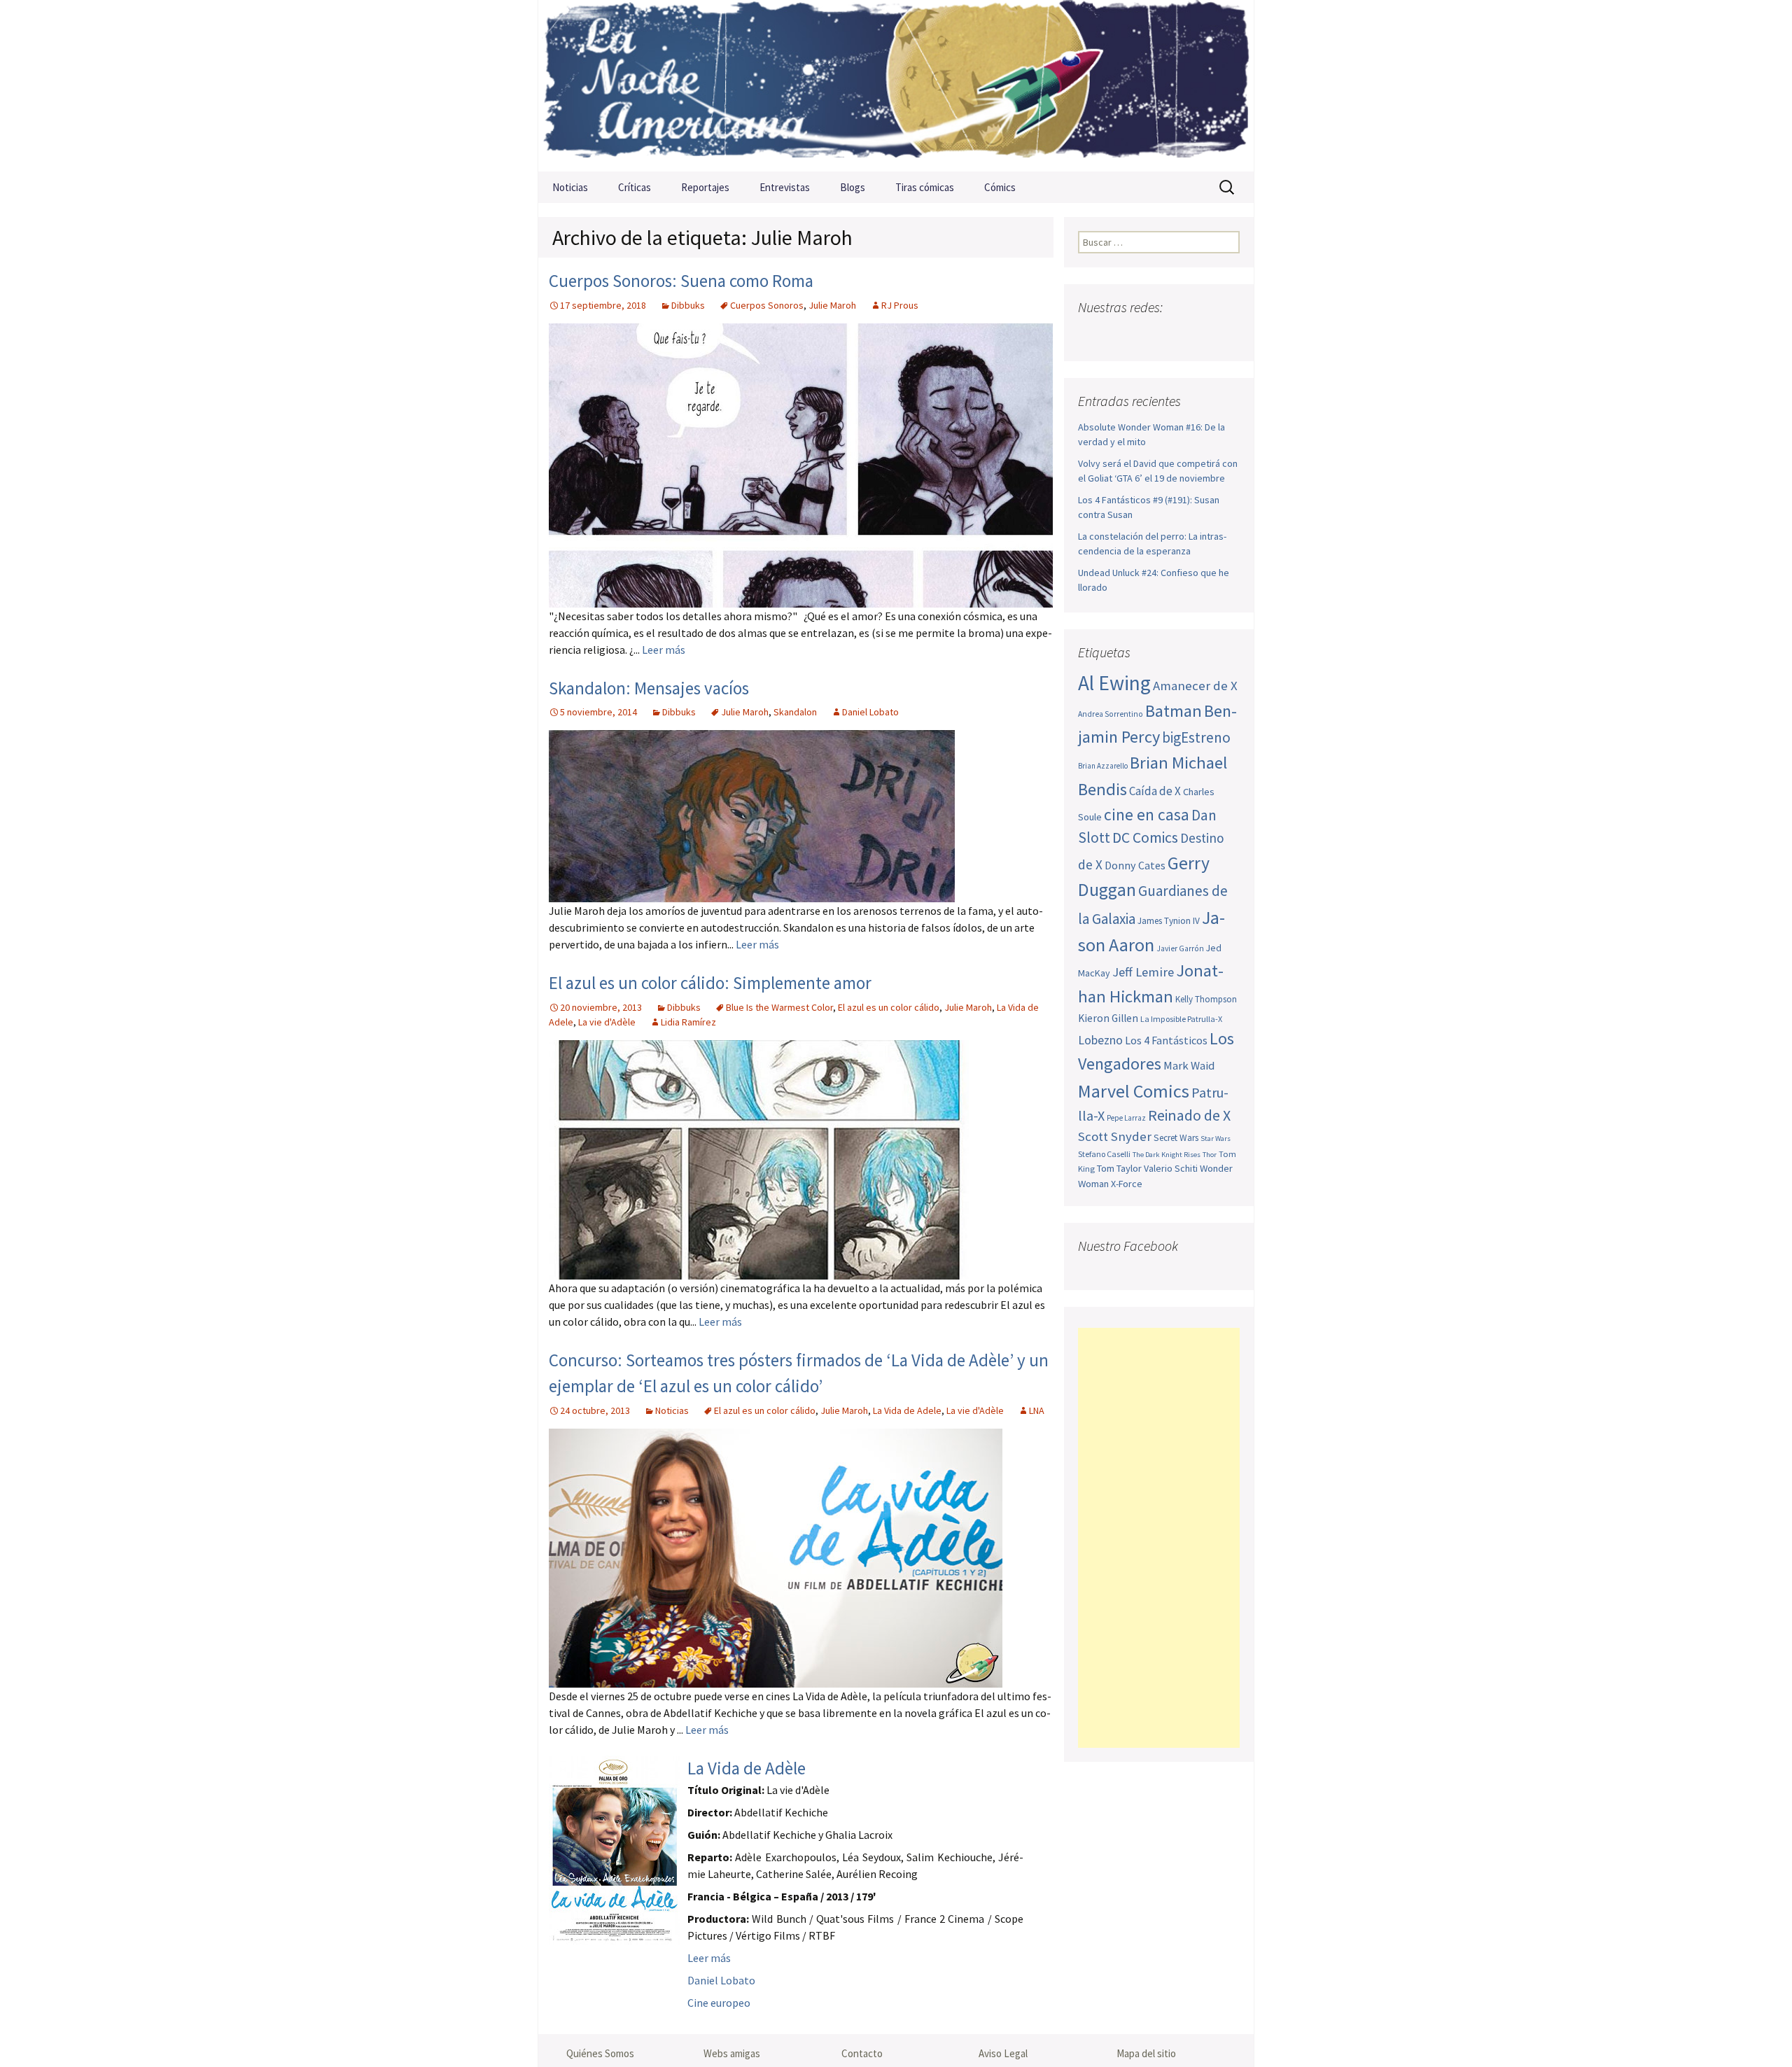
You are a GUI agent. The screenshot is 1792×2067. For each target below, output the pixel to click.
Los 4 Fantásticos (1166, 1040)
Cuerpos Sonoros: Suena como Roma (681, 281)
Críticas (635, 187)
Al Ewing (1114, 683)
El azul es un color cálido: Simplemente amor (710, 983)
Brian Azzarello (1103, 766)
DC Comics (1145, 838)
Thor (1210, 1155)
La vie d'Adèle (607, 1022)
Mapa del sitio (1146, 2053)
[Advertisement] (1159, 1538)
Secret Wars (1176, 1138)
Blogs (853, 187)
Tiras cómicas (925, 187)
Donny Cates (1135, 865)
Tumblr (1199, 335)
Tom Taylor (1119, 1168)
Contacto (862, 2053)
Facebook (1090, 335)
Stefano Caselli (1104, 1154)
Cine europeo (719, 2003)
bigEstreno (1196, 737)
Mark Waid (1189, 1066)
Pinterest (1172, 335)
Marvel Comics (1134, 1091)
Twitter (1118, 335)
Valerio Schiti (1171, 1168)
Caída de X (1155, 791)
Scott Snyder (1115, 1136)
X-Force (1127, 1184)
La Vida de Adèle (747, 1768)
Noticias (570, 187)
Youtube (1145, 335)
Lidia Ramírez (688, 1022)
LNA (1037, 1410)
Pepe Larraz (1126, 1118)
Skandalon (795, 712)
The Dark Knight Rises (1167, 1155)
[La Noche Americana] (896, 86)
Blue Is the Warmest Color (779, 1007)
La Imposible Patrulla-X (1181, 1019)
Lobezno (1100, 1040)
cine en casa (1147, 814)
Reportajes (705, 187)
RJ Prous (900, 305)
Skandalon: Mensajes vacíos (649, 688)
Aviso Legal (1003, 2053)
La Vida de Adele (907, 1410)
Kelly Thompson (1206, 999)
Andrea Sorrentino (1111, 714)
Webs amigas (732, 2053)
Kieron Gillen (1108, 1018)
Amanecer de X (1195, 686)
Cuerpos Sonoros (767, 305)
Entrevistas (785, 187)
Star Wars (1216, 1138)
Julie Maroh (832, 305)
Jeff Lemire (1143, 972)
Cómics (1000, 187)
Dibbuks (688, 305)
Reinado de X (1189, 1115)
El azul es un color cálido (889, 1007)
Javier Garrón (1180, 948)
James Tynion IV (1169, 921)
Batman (1174, 711)
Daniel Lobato (870, 712)
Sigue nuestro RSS (1227, 335)
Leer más (664, 650)
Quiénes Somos (600, 2053)
